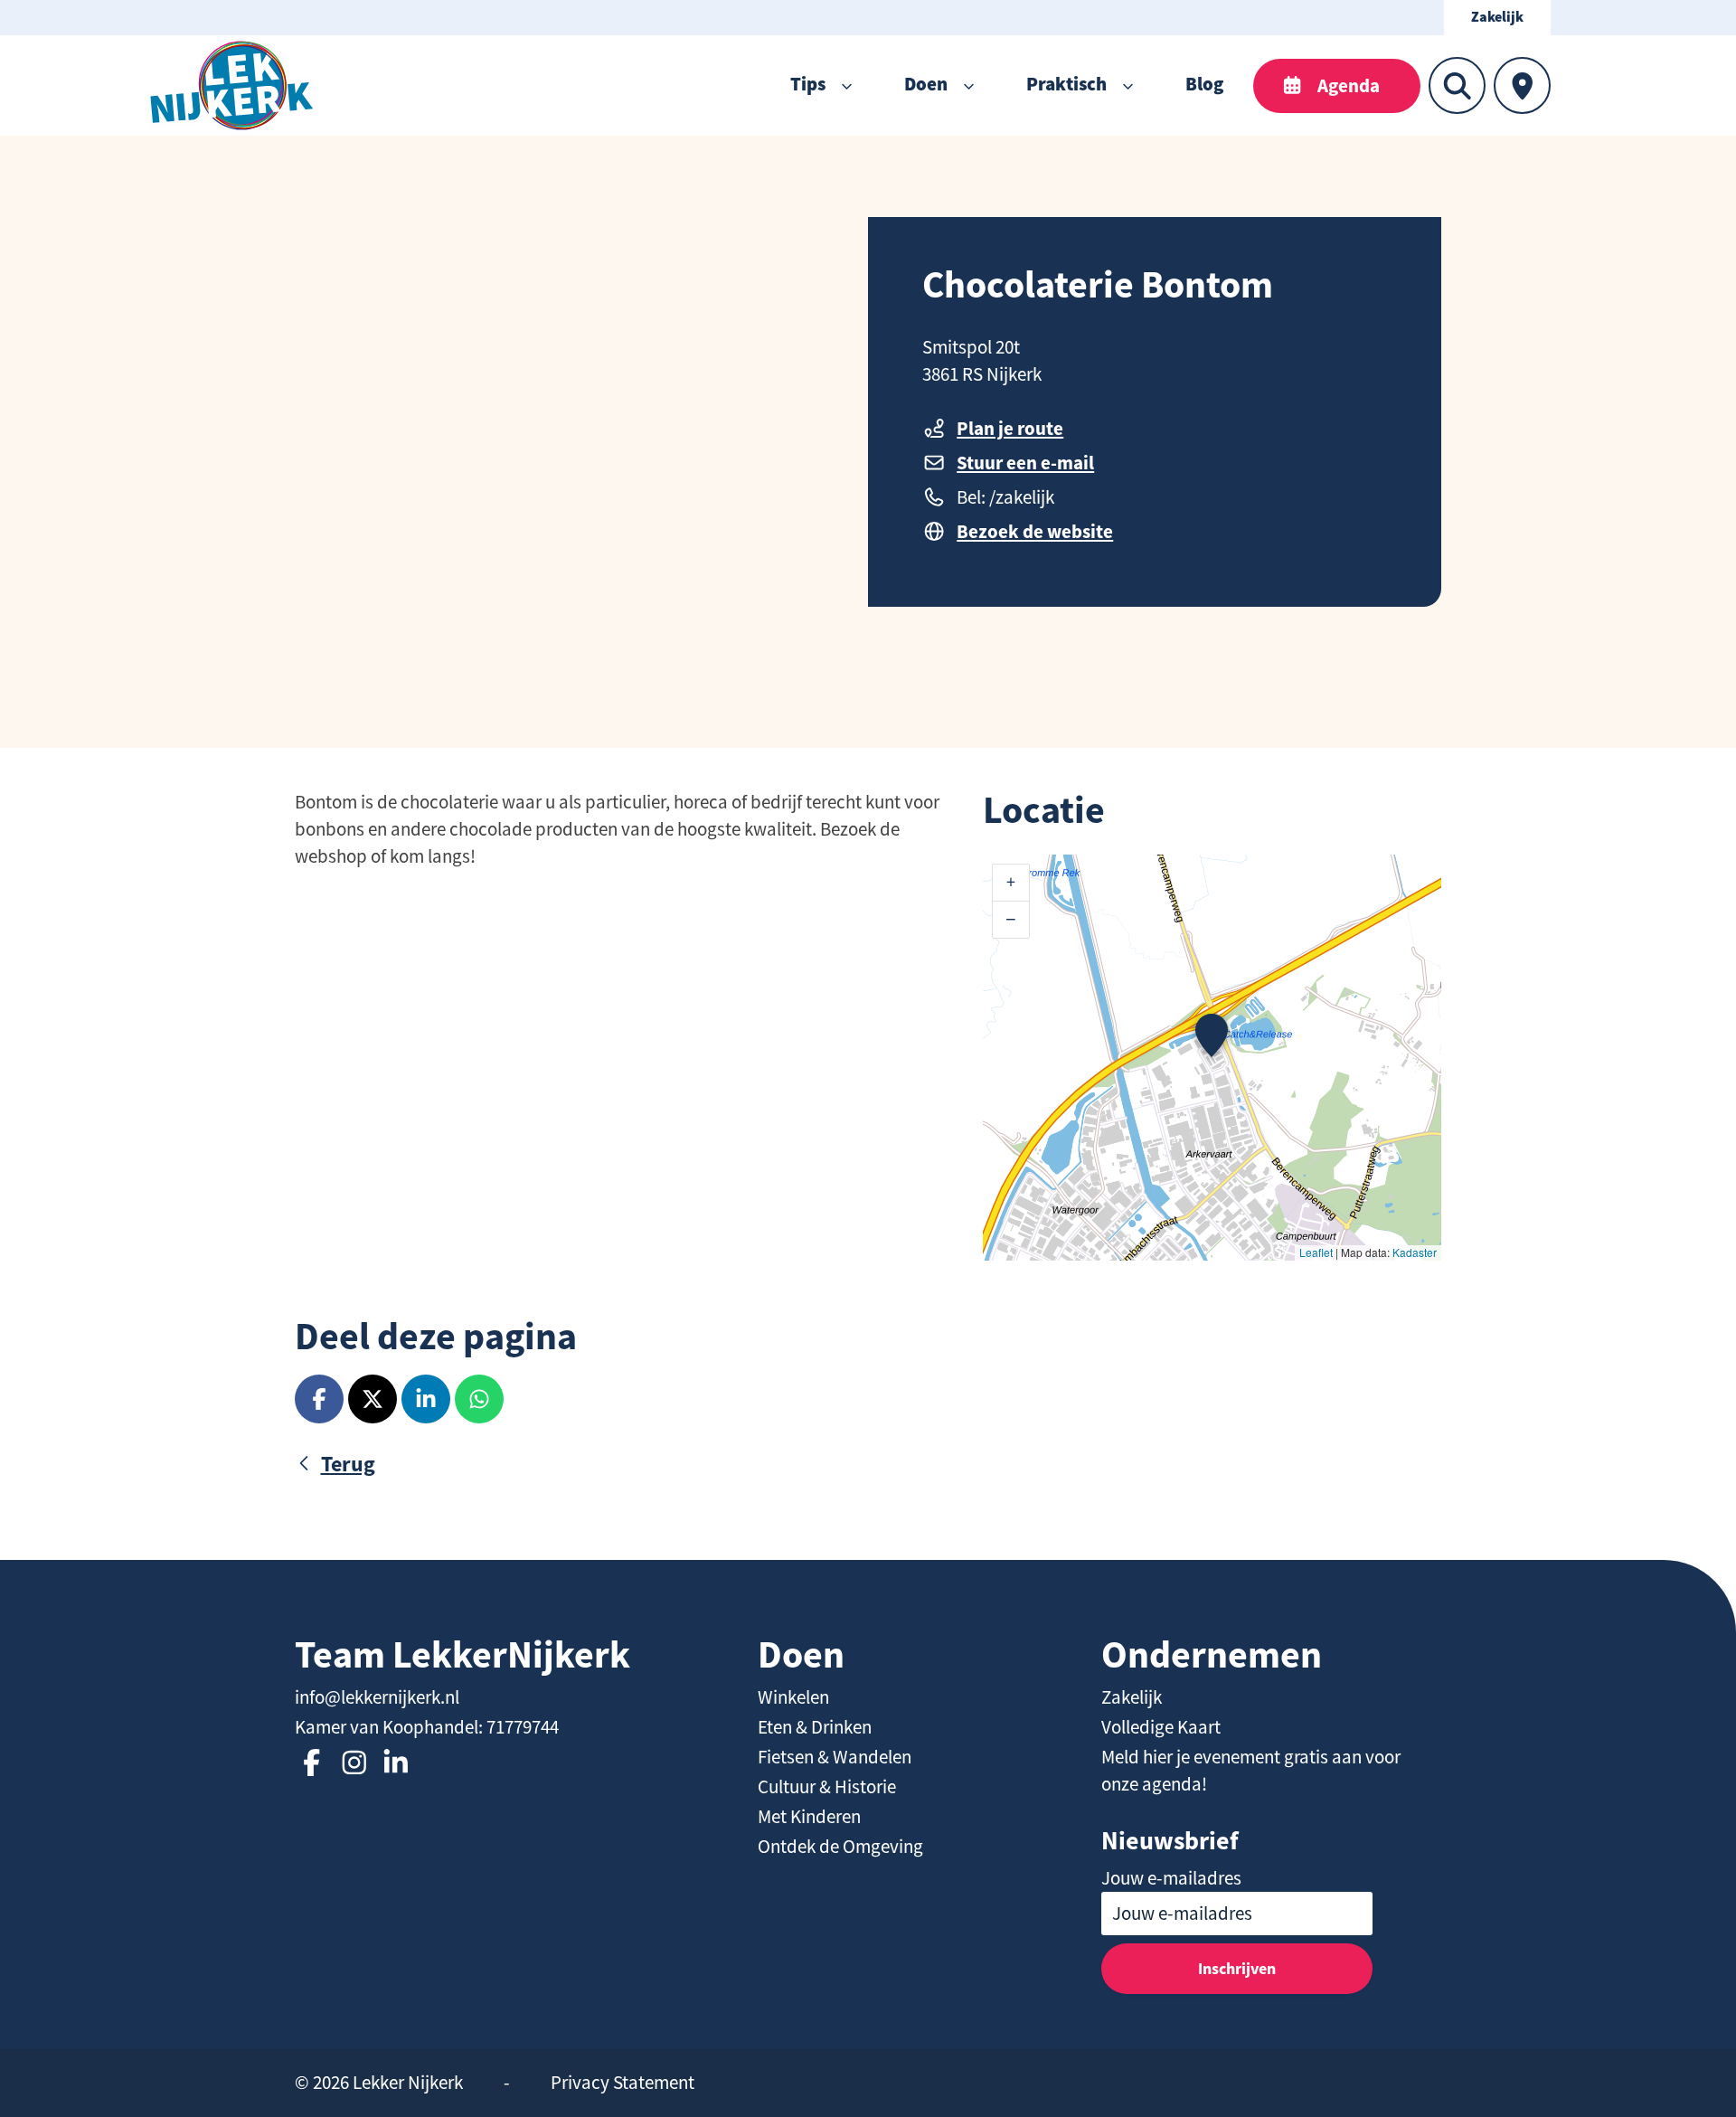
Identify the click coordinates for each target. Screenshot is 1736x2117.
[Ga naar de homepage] (232, 85)
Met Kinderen (809, 1817)
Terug (348, 1464)
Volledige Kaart (1161, 1727)
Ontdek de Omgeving (840, 1847)
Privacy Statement (623, 2083)
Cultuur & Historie (827, 1787)
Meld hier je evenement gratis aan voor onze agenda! (1251, 1771)
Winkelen (793, 1697)
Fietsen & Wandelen (835, 1757)
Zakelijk (1497, 18)
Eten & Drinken (815, 1727)
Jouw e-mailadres (1171, 1878)
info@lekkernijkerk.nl (377, 1697)
